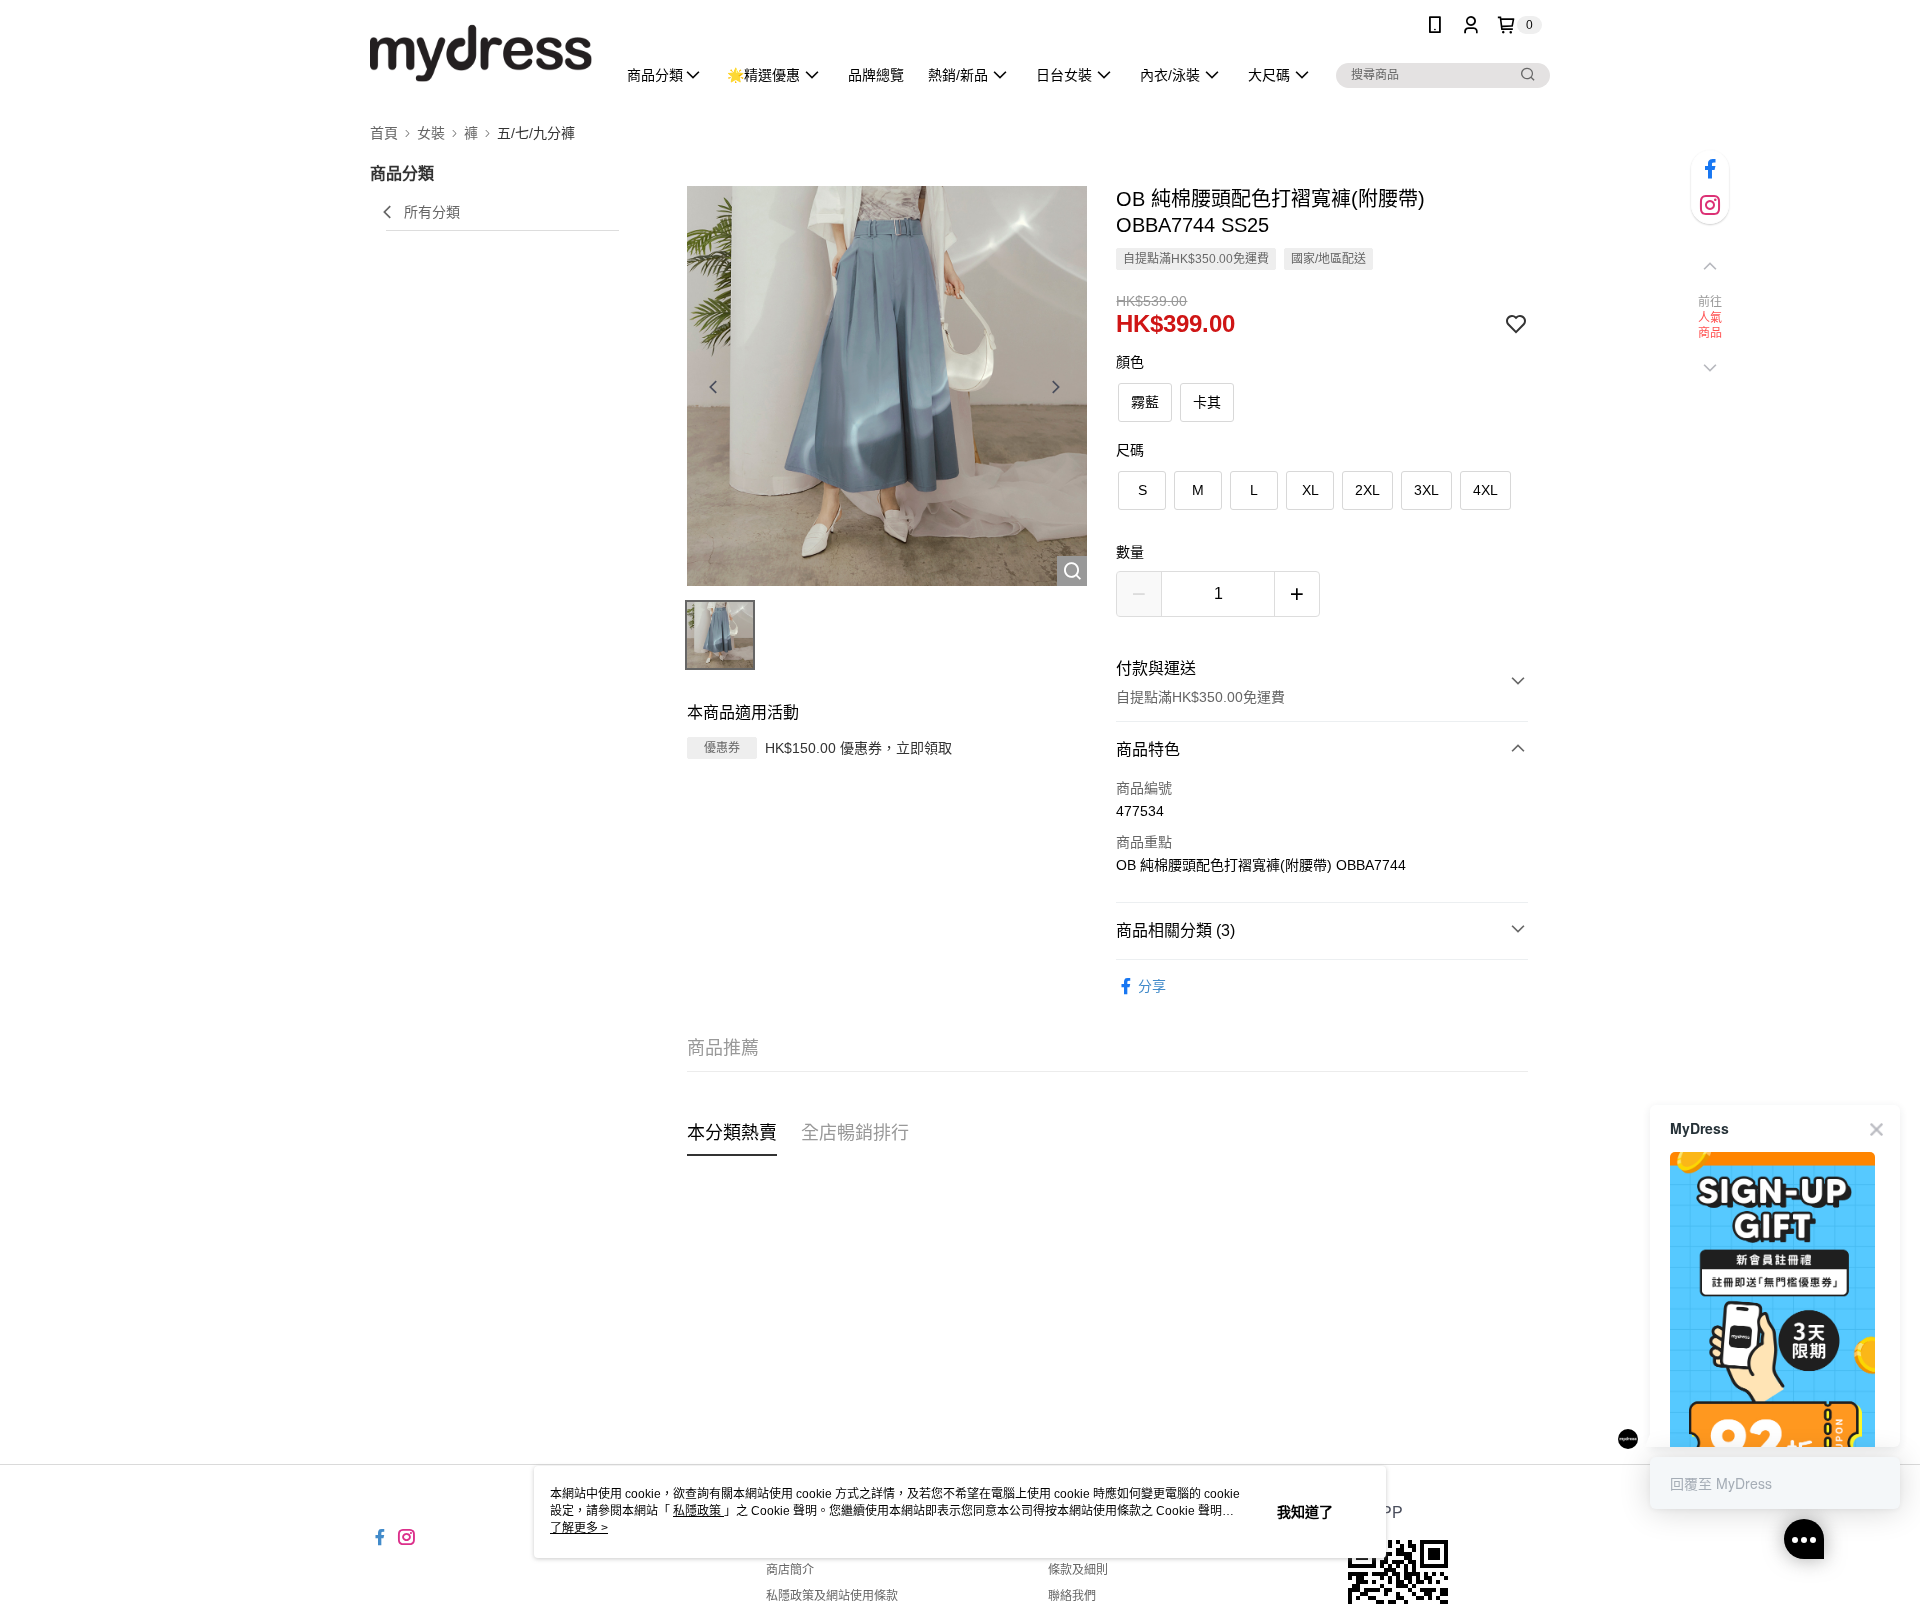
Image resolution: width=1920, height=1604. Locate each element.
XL (1310, 490)
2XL (1367, 490)
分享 (1152, 986)
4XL (1485, 490)
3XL (1426, 490)
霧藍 (1145, 402)
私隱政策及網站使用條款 (832, 1596)
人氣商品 (1710, 326)
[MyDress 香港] (481, 52)
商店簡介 (790, 1570)
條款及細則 (1078, 1570)
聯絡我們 (1072, 1596)
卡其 (1207, 402)
